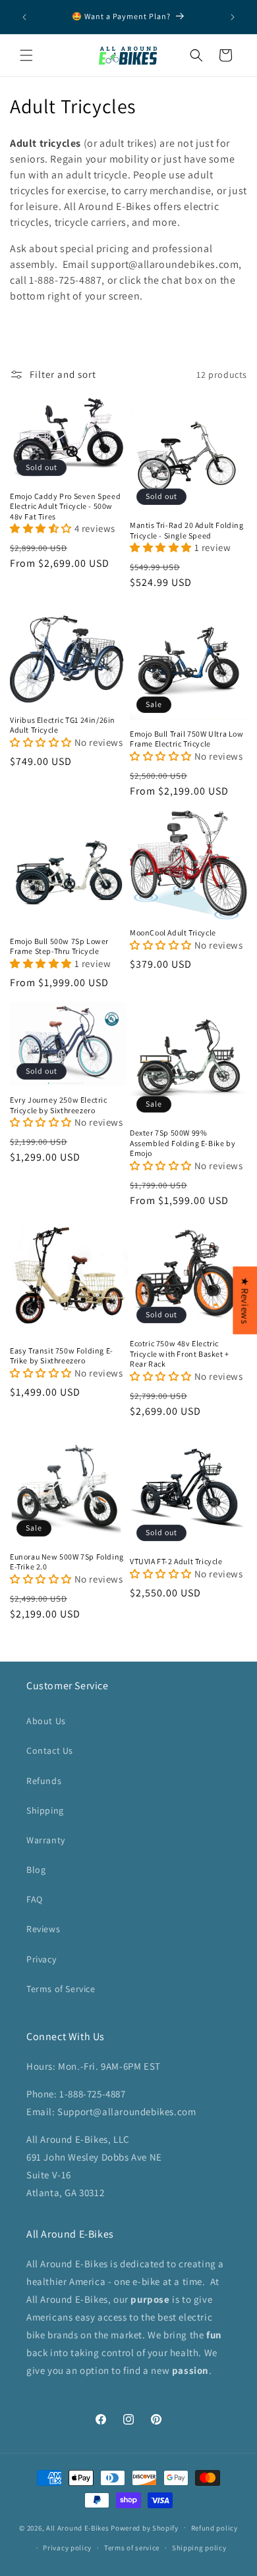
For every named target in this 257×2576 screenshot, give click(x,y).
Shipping (45, 1810)
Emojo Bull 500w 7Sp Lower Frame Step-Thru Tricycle (59, 946)
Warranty (46, 1840)
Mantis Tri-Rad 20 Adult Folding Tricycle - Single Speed (187, 530)
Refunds (44, 1781)
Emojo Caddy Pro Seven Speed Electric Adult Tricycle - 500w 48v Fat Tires (65, 506)
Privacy (41, 1959)
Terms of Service (61, 1989)
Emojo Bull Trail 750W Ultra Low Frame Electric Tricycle (187, 739)
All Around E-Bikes (78, 2527)
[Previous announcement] (24, 17)
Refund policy (214, 2528)
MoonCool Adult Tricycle (173, 933)
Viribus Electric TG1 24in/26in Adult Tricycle (63, 725)
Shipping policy (199, 2548)
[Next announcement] (233, 17)
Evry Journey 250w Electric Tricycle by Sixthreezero (59, 1105)
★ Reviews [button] (245, 1300)
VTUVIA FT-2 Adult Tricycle (176, 1561)
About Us (46, 1721)
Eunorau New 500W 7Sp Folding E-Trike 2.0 (67, 1562)
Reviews (43, 1929)
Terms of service (132, 2548)
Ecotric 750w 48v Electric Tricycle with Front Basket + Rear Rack (180, 1354)
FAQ (35, 1899)
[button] (26, 55)
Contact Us (50, 1750)
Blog (36, 1870)
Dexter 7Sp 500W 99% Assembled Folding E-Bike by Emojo (183, 1143)
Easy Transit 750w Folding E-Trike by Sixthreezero (62, 1356)
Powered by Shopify (145, 2527)
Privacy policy (67, 2548)
